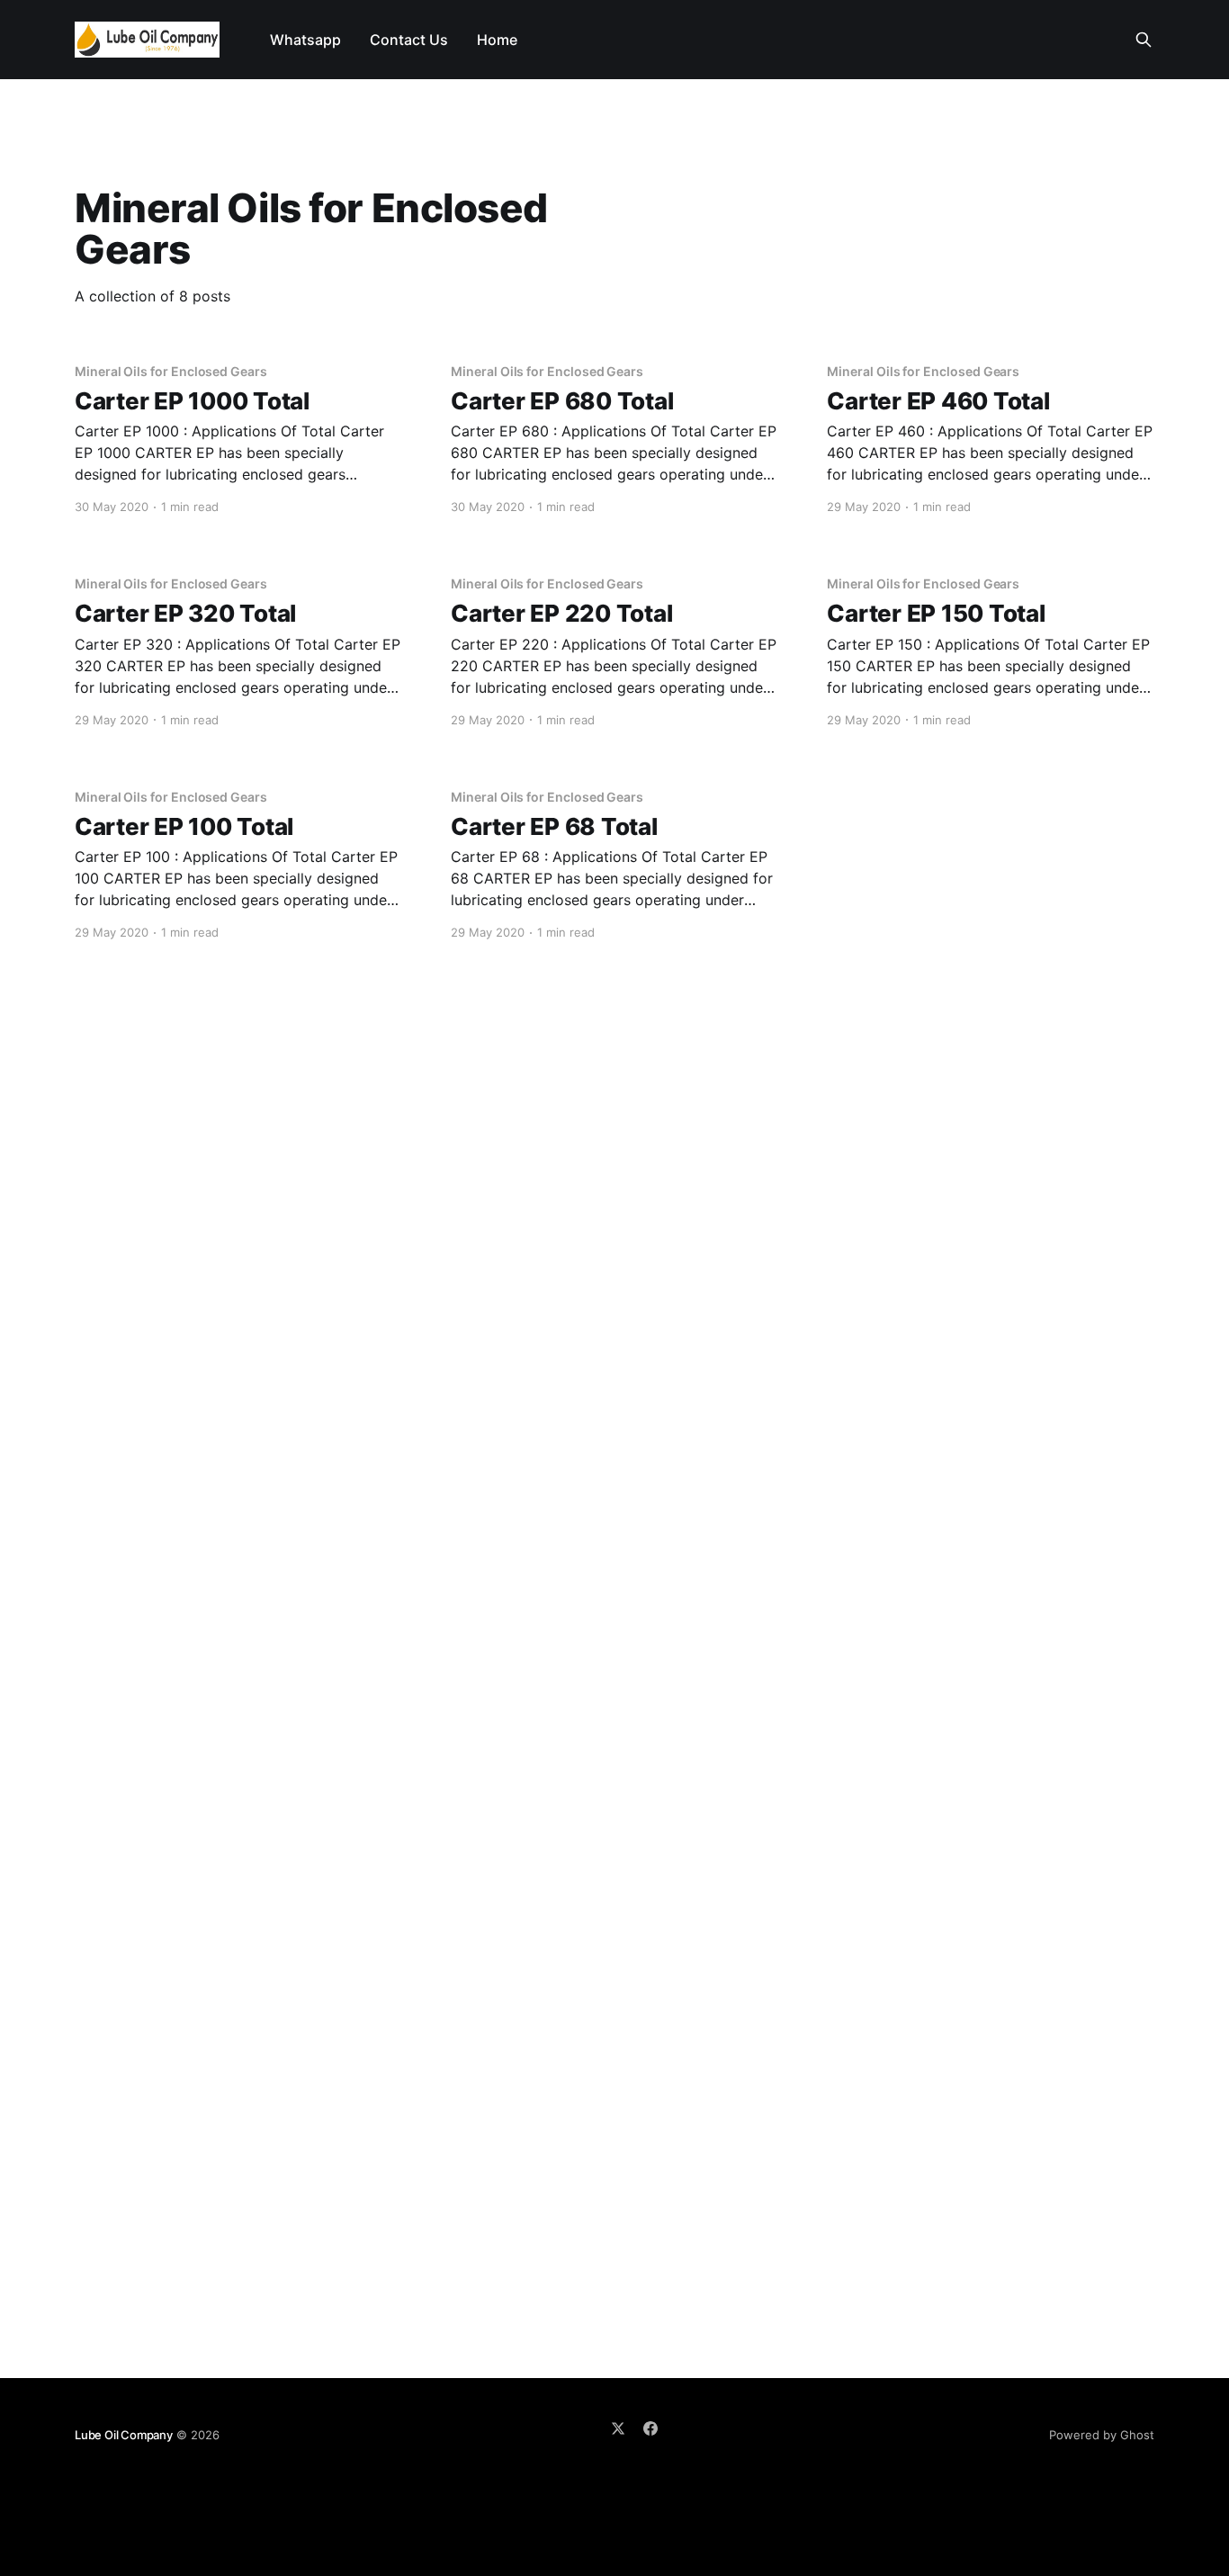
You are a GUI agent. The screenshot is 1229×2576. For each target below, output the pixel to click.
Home (497, 40)
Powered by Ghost (1102, 2435)
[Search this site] (1144, 40)
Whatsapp (305, 40)
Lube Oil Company (124, 2435)
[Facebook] (650, 2428)
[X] (618, 2428)
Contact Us (409, 40)
